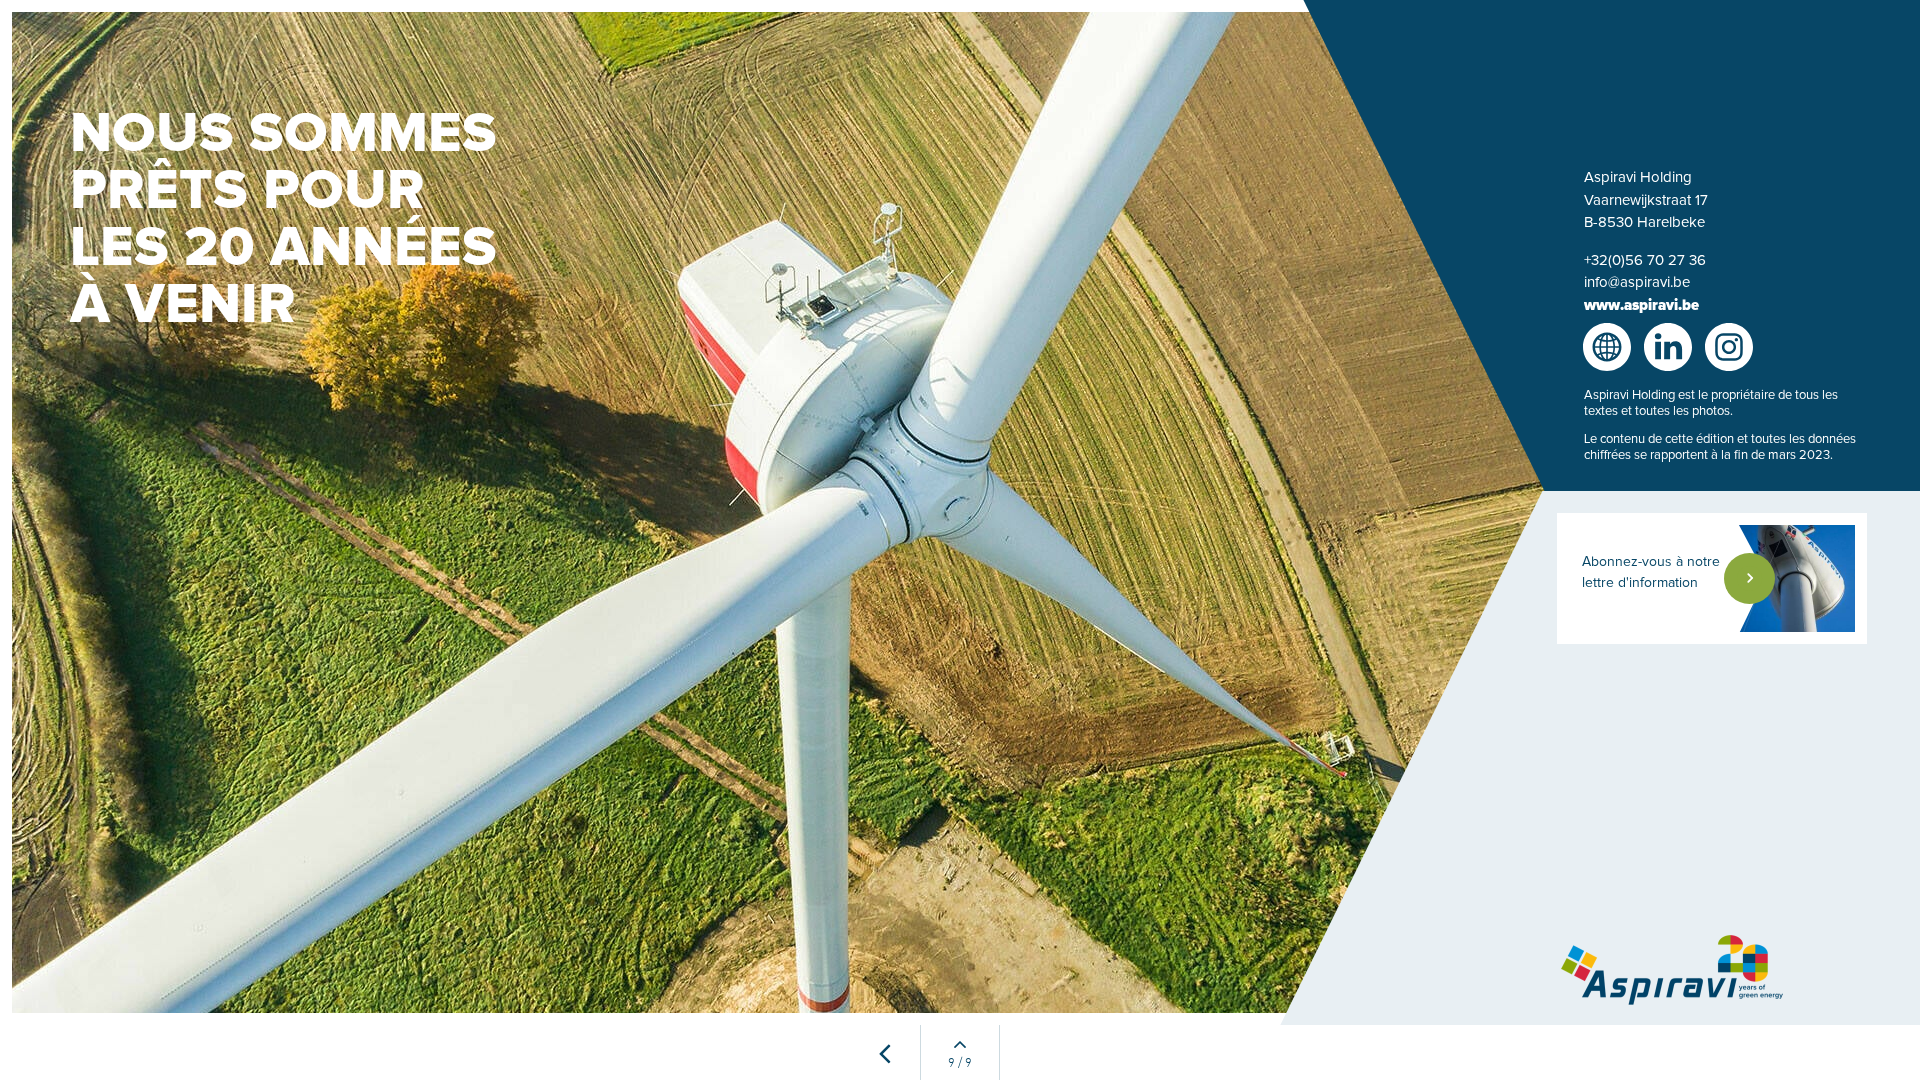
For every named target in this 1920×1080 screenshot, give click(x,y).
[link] (1716, 578)
